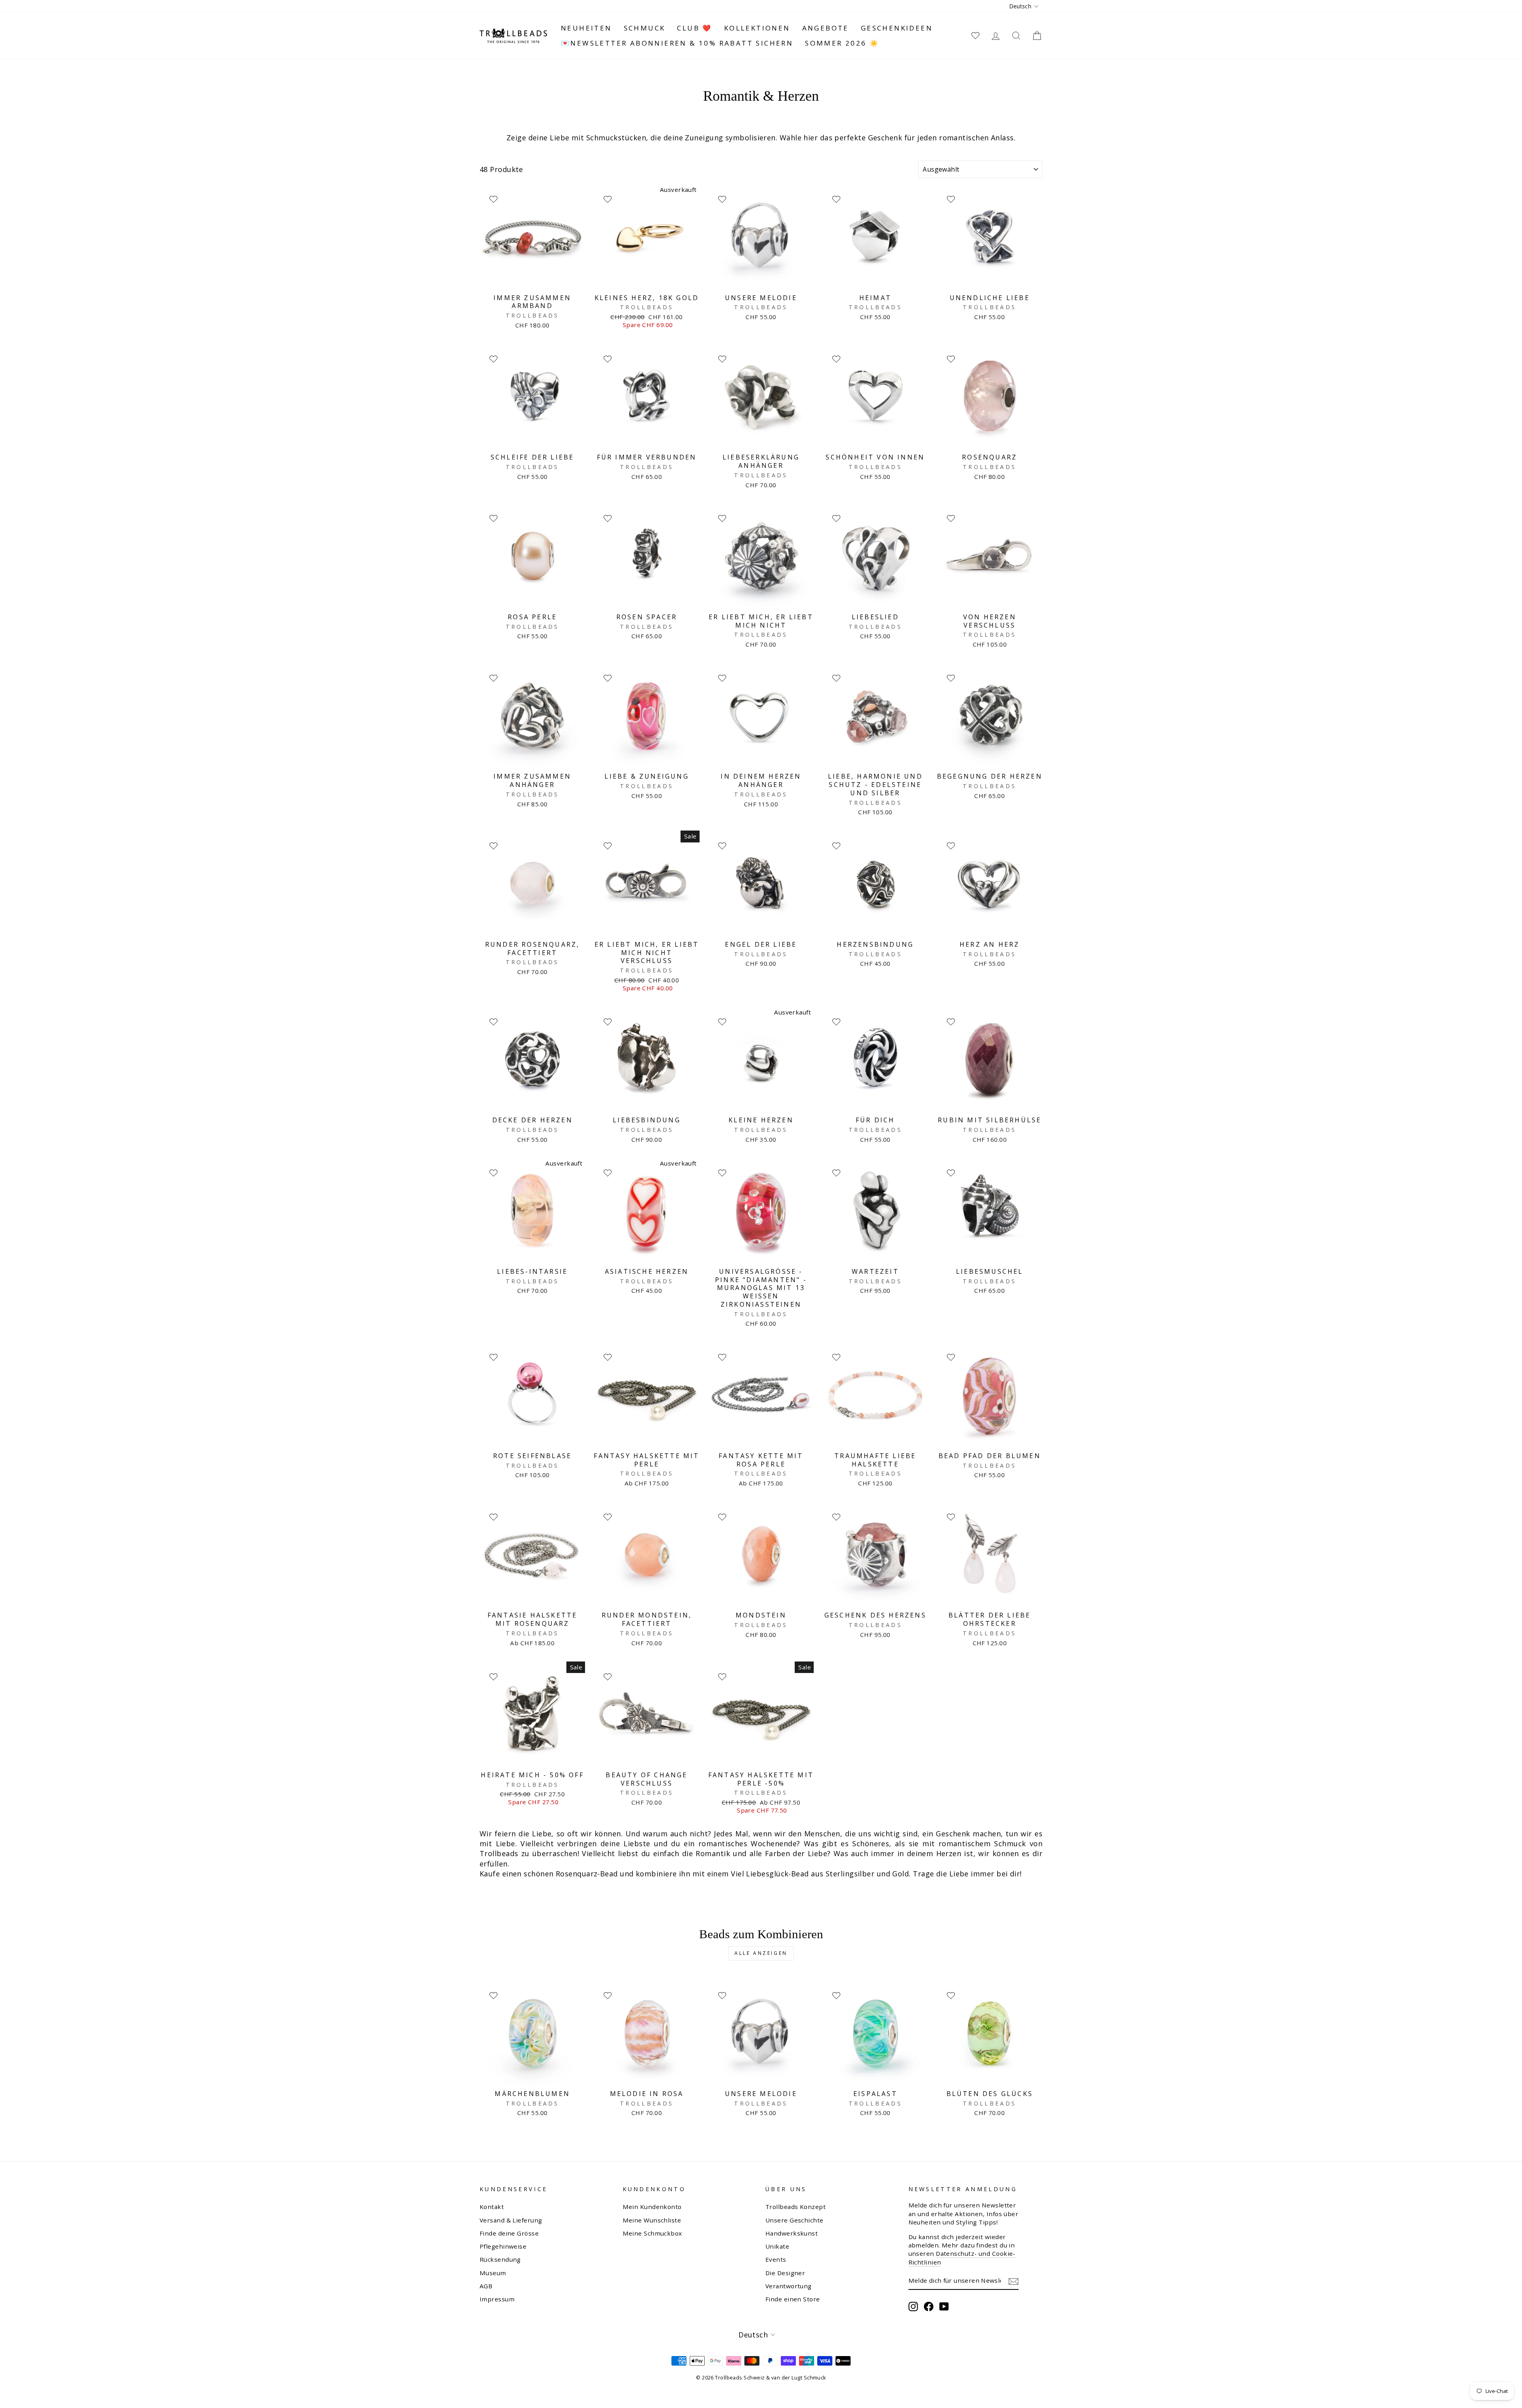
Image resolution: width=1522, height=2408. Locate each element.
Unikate (777, 2246)
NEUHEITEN (586, 28)
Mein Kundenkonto (652, 2207)
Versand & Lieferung (511, 2220)
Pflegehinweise (503, 2246)
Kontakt (492, 2207)
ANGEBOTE (826, 28)
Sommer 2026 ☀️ (842, 43)
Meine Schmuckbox (652, 2233)
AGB (486, 2286)
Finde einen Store (793, 2299)
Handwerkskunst (792, 2233)
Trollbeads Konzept (795, 2207)
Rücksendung (500, 2259)
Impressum (497, 2299)
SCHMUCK (645, 28)
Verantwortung (789, 2286)
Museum (493, 2273)
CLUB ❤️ (694, 28)
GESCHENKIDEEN (897, 28)
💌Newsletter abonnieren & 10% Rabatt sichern (677, 43)
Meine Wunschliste (652, 2220)
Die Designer (785, 2273)
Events (776, 2259)
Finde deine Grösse (509, 2233)
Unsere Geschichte (794, 2220)
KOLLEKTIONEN (757, 28)
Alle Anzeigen (761, 1953)
